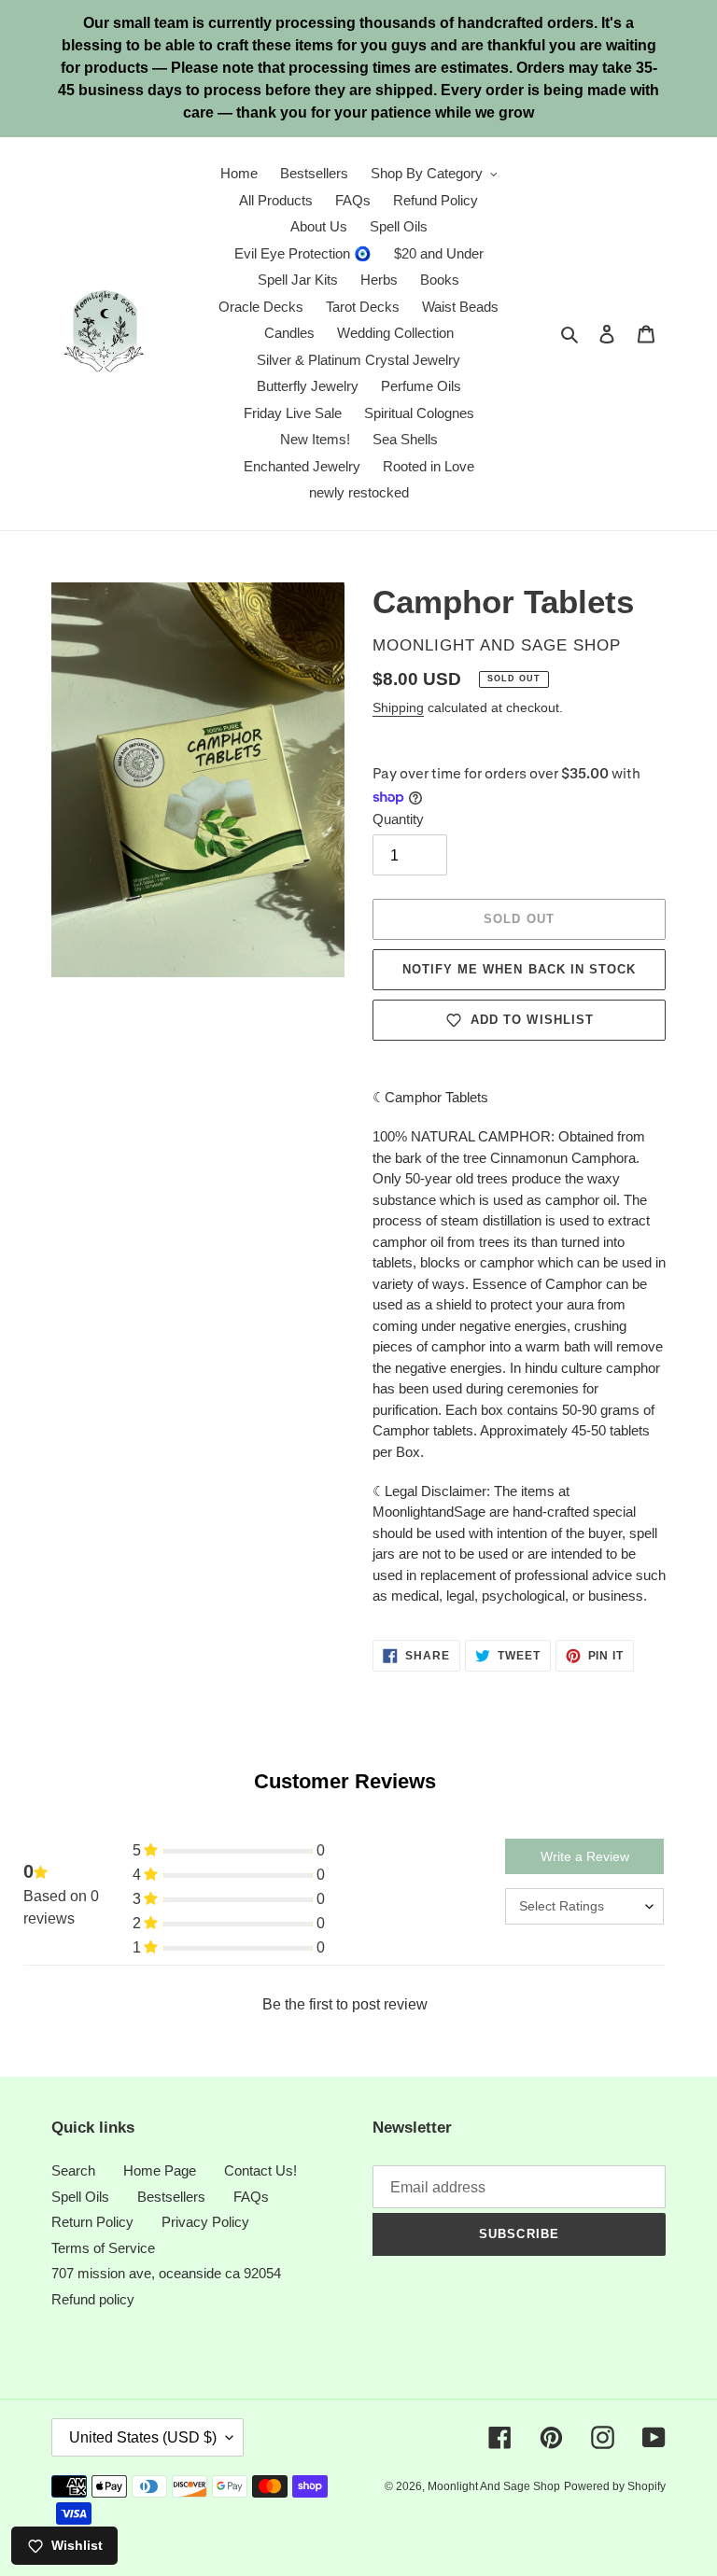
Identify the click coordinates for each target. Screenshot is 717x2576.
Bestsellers (171, 2197)
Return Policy (92, 2222)
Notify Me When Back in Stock (519, 969)
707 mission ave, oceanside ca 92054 (166, 2273)
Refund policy (93, 2299)
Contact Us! (260, 2170)
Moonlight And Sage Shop (494, 2486)
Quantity (398, 819)
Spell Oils (80, 2197)
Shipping (398, 707)
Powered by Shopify (615, 2486)
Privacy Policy (205, 2222)
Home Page (160, 2170)
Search (73, 2170)
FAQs (251, 2197)
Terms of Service (103, 2248)
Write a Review (585, 1856)
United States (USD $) (143, 2437)
